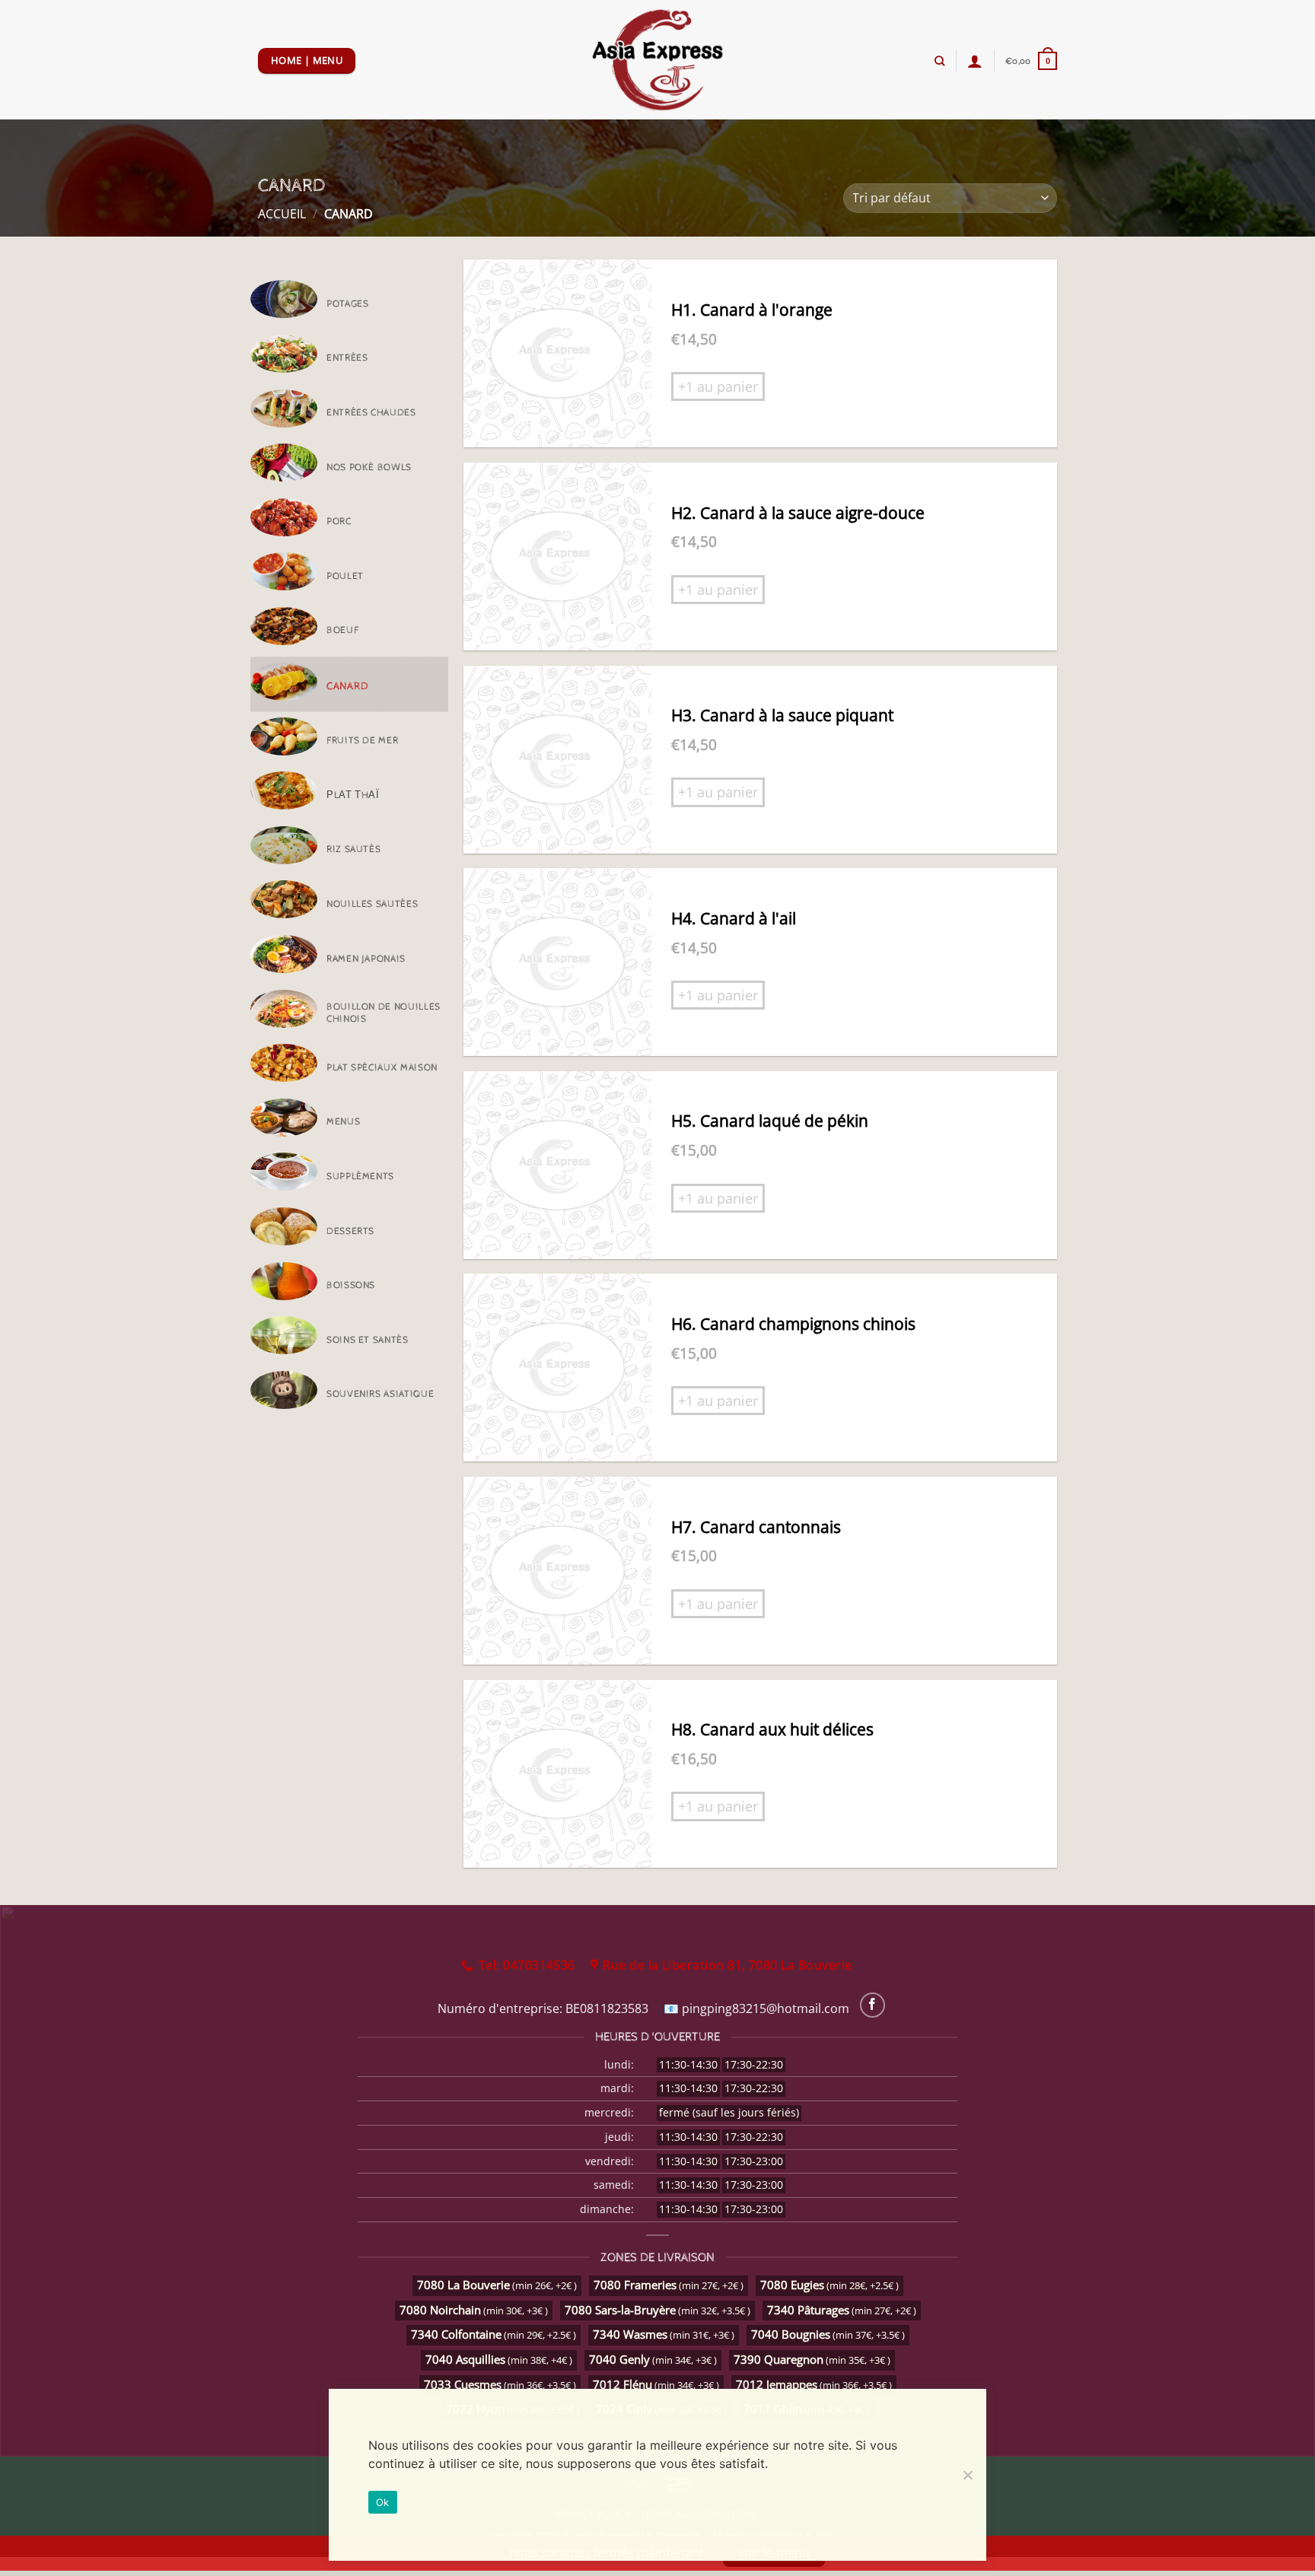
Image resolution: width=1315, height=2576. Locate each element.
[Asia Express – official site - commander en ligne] (658, 60)
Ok (383, 2502)
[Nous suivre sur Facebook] (872, 2005)
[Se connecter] (975, 61)
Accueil (282, 214)
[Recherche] (939, 61)
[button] (1031, 60)
